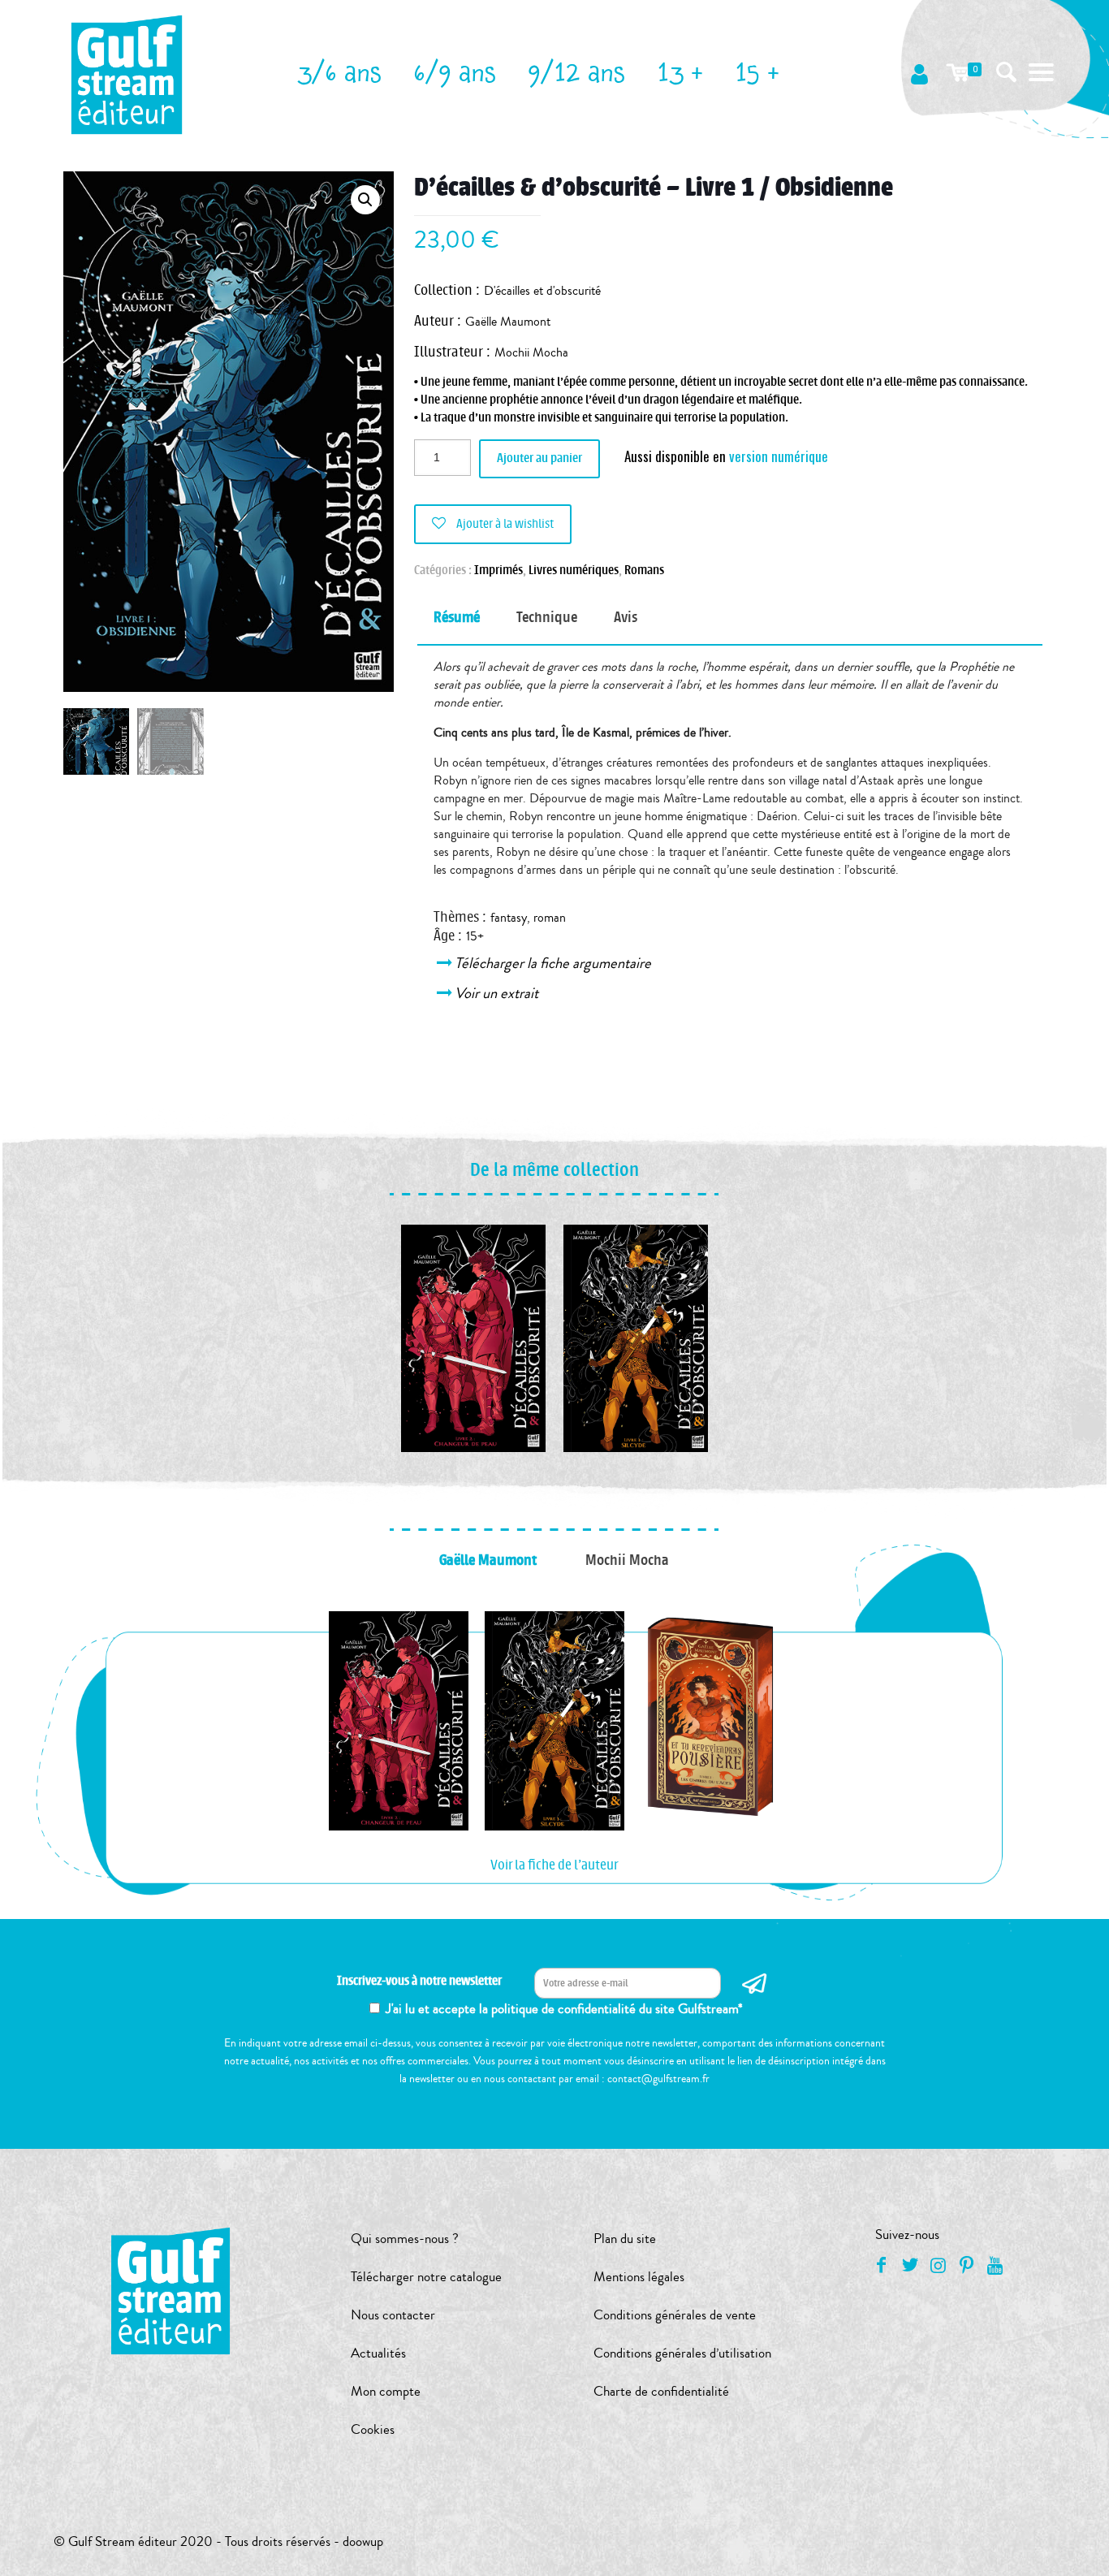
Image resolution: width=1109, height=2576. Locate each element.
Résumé (457, 617)
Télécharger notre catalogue (426, 2277)
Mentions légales (639, 2277)
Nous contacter (393, 2315)
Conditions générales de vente (675, 2315)
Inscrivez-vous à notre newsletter (419, 1981)
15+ (475, 936)
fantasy (509, 918)
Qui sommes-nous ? (405, 2239)
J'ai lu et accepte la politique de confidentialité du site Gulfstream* (564, 2009)
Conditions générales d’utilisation (682, 2353)
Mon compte (386, 2391)
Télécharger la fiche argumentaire (554, 963)
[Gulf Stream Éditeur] (127, 73)
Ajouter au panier (539, 458)
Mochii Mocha (531, 352)
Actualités (378, 2353)
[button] (365, 200)
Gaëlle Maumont (508, 322)
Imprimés (498, 571)
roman (550, 918)
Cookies (373, 2429)
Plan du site (625, 2239)
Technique (547, 617)
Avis (626, 617)
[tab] (457, 618)
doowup (363, 2541)
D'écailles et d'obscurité (542, 291)
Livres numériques (574, 571)
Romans (644, 571)
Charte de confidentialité (661, 2391)
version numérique (779, 456)
